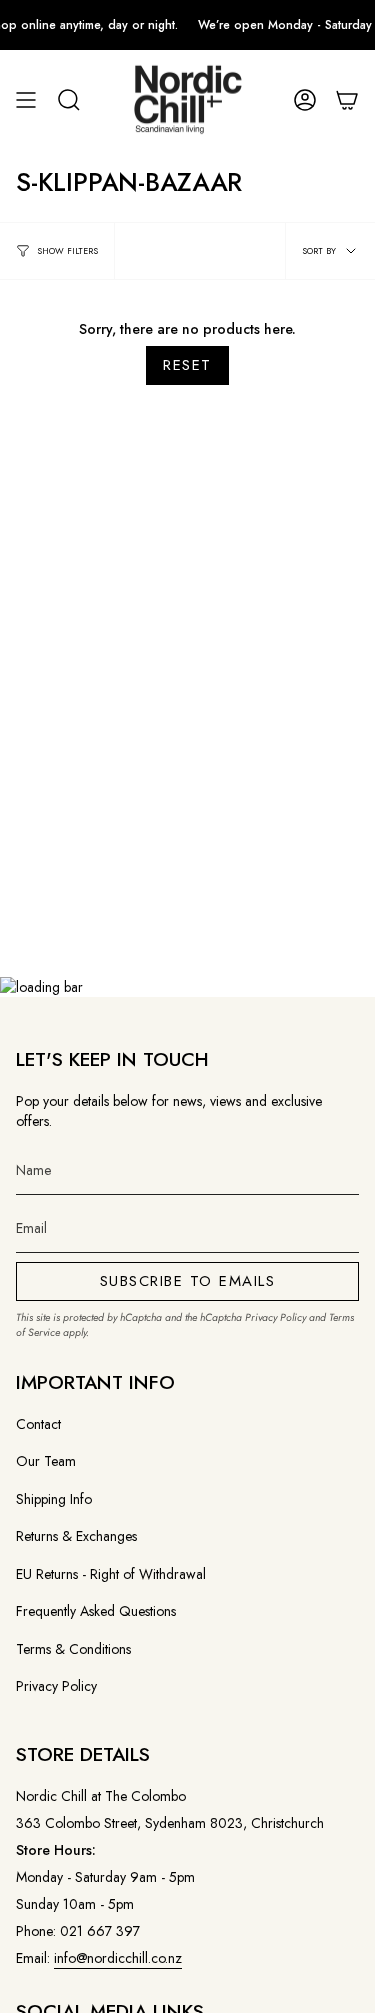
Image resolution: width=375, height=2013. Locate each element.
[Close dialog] (354, 896)
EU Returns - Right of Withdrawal (111, 1574)
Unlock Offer (247, 1050)
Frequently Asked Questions (96, 1611)
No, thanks (247, 1108)
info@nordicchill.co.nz (118, 1958)
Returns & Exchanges (76, 1536)
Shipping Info (54, 1499)
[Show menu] (26, 100)
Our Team (46, 1461)
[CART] (347, 100)
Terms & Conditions (73, 1649)
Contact (38, 1424)
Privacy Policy (275, 1317)
